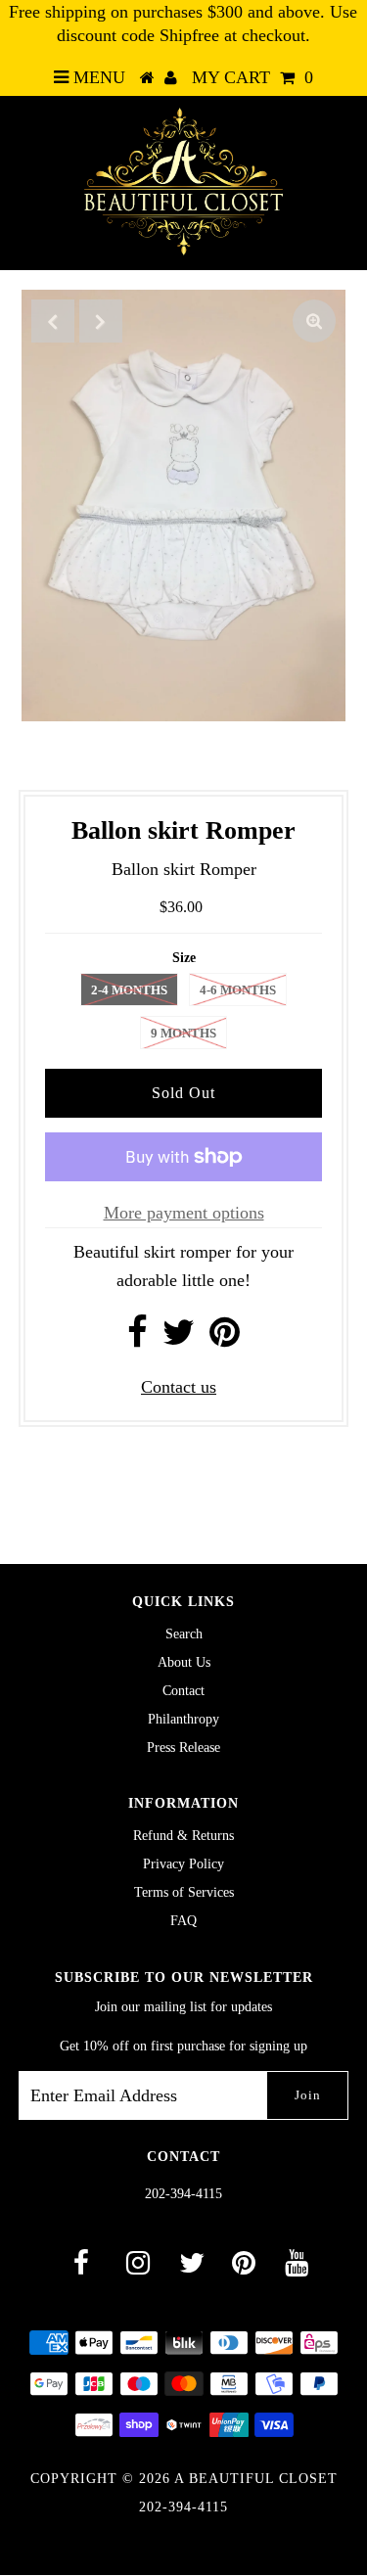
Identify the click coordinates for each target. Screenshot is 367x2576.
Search (184, 1634)
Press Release (183, 1748)
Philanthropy (183, 1719)
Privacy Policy (183, 1864)
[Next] (101, 321)
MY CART (252, 77)
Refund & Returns (183, 1836)
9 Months (183, 1033)
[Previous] (53, 321)
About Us (184, 1662)
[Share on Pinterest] (225, 1339)
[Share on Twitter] (179, 1339)
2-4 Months (129, 990)
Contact (183, 1691)
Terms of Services (184, 1892)
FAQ (183, 1921)
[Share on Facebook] (138, 1339)
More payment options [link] (184, 1213)
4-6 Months (238, 990)
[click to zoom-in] (314, 321)
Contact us (179, 1387)
